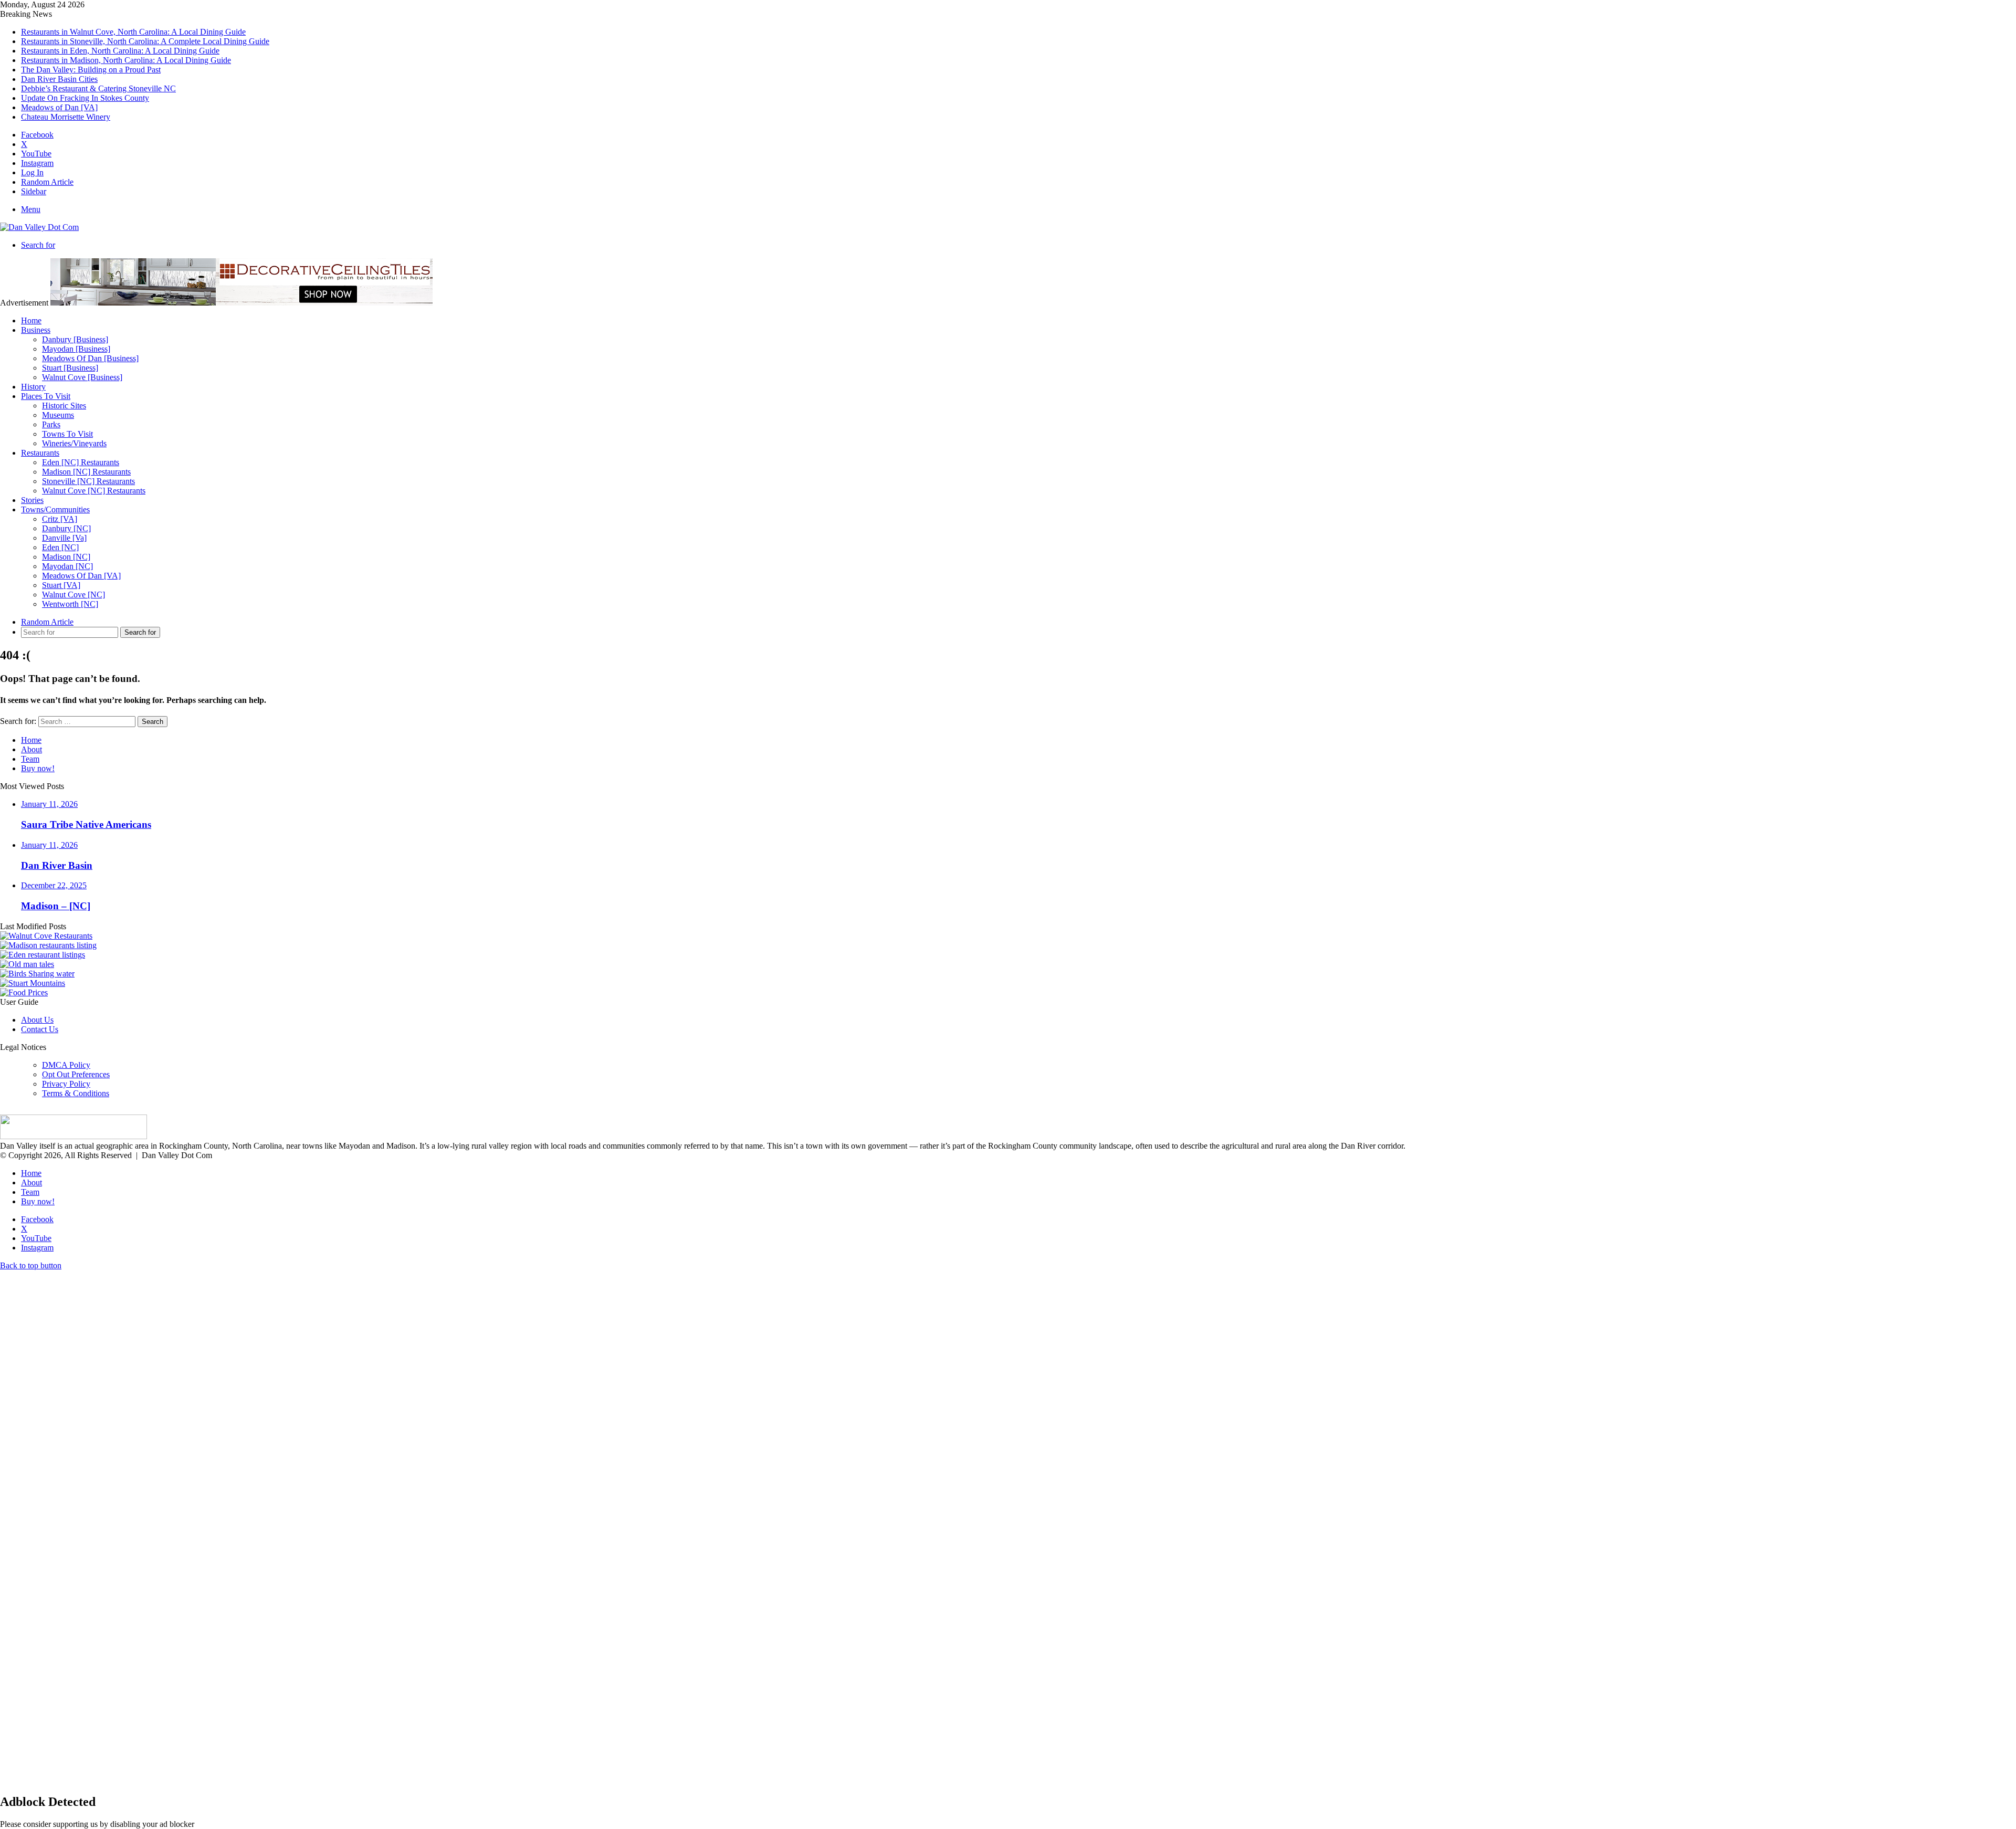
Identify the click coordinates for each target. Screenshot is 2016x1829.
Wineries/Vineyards (74, 443)
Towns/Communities (55, 509)
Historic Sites (64, 406)
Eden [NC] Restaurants (81, 462)
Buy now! (38, 768)
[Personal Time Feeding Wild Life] (37, 974)
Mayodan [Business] (76, 349)
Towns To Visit (67, 434)
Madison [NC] (66, 557)
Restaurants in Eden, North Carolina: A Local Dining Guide (120, 51)
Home (31, 320)
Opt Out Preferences (76, 1074)
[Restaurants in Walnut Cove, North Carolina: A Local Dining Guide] (46, 936)
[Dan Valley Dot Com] (39, 227)
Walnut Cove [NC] (73, 595)
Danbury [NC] (66, 528)
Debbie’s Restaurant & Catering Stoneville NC (98, 88)
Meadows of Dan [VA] (59, 107)
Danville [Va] (64, 538)
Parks (51, 424)
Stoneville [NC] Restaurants (88, 481)
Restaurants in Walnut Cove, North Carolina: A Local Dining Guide (133, 32)
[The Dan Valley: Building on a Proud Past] (27, 964)
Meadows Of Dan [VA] (81, 576)
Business (36, 330)
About (31, 749)
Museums (58, 415)
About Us (37, 1020)
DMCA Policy (66, 1065)
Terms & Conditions (76, 1093)
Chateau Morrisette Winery (66, 117)
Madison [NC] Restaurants (86, 472)
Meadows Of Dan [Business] (90, 358)
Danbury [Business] (75, 339)
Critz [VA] (60, 519)
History (33, 387)
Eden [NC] (60, 547)
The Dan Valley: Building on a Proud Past (91, 70)
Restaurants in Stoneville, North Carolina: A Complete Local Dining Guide (145, 41)
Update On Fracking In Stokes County (85, 98)
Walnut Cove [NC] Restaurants (94, 491)
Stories (32, 500)
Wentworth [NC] (70, 604)
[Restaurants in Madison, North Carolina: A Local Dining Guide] (48, 945)
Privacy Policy (66, 1084)
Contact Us (40, 1029)
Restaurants (40, 453)
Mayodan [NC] (67, 566)
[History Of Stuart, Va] (33, 983)
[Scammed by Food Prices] (24, 992)
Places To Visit (46, 396)
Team (30, 759)
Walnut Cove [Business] (82, 377)
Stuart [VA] (61, 585)
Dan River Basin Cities (59, 79)
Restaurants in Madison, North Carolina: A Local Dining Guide (126, 60)
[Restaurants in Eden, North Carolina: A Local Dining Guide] (43, 955)
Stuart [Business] (70, 368)
